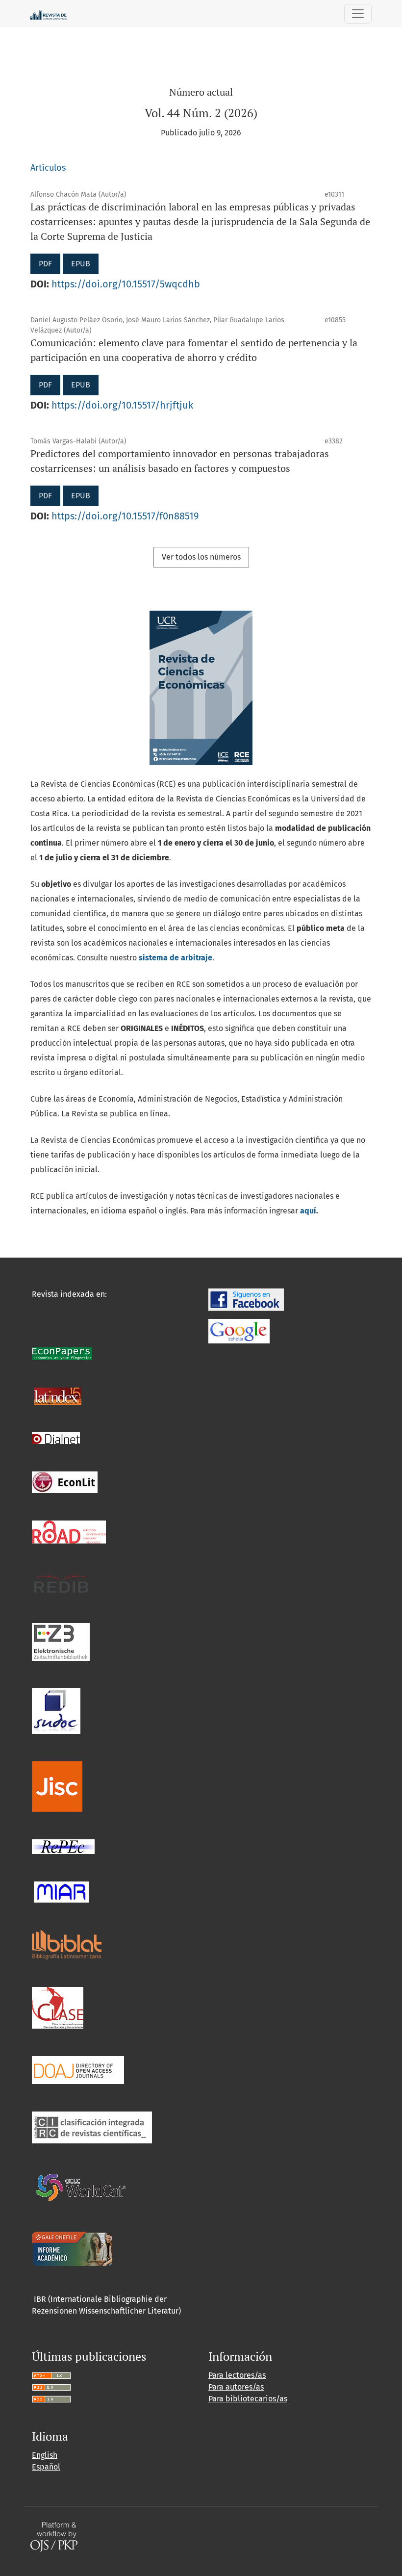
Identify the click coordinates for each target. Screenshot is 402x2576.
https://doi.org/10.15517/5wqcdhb (126, 284)
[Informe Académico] (72, 2249)
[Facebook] (246, 1299)
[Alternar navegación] (358, 14)
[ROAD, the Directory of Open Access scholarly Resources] (69, 1532)
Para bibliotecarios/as (248, 2399)
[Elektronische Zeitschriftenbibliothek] (61, 1641)
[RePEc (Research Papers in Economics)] (63, 1846)
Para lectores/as (237, 2375)
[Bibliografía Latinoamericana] (67, 1945)
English (45, 2455)
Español (46, 2467)
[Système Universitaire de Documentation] (56, 1711)
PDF (45, 264)
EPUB (81, 264)
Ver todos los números (201, 557)
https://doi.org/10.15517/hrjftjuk (122, 405)
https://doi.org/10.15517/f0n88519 (125, 516)
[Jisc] (57, 1786)
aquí (308, 1211)
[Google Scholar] (239, 1330)
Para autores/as (236, 2387)
